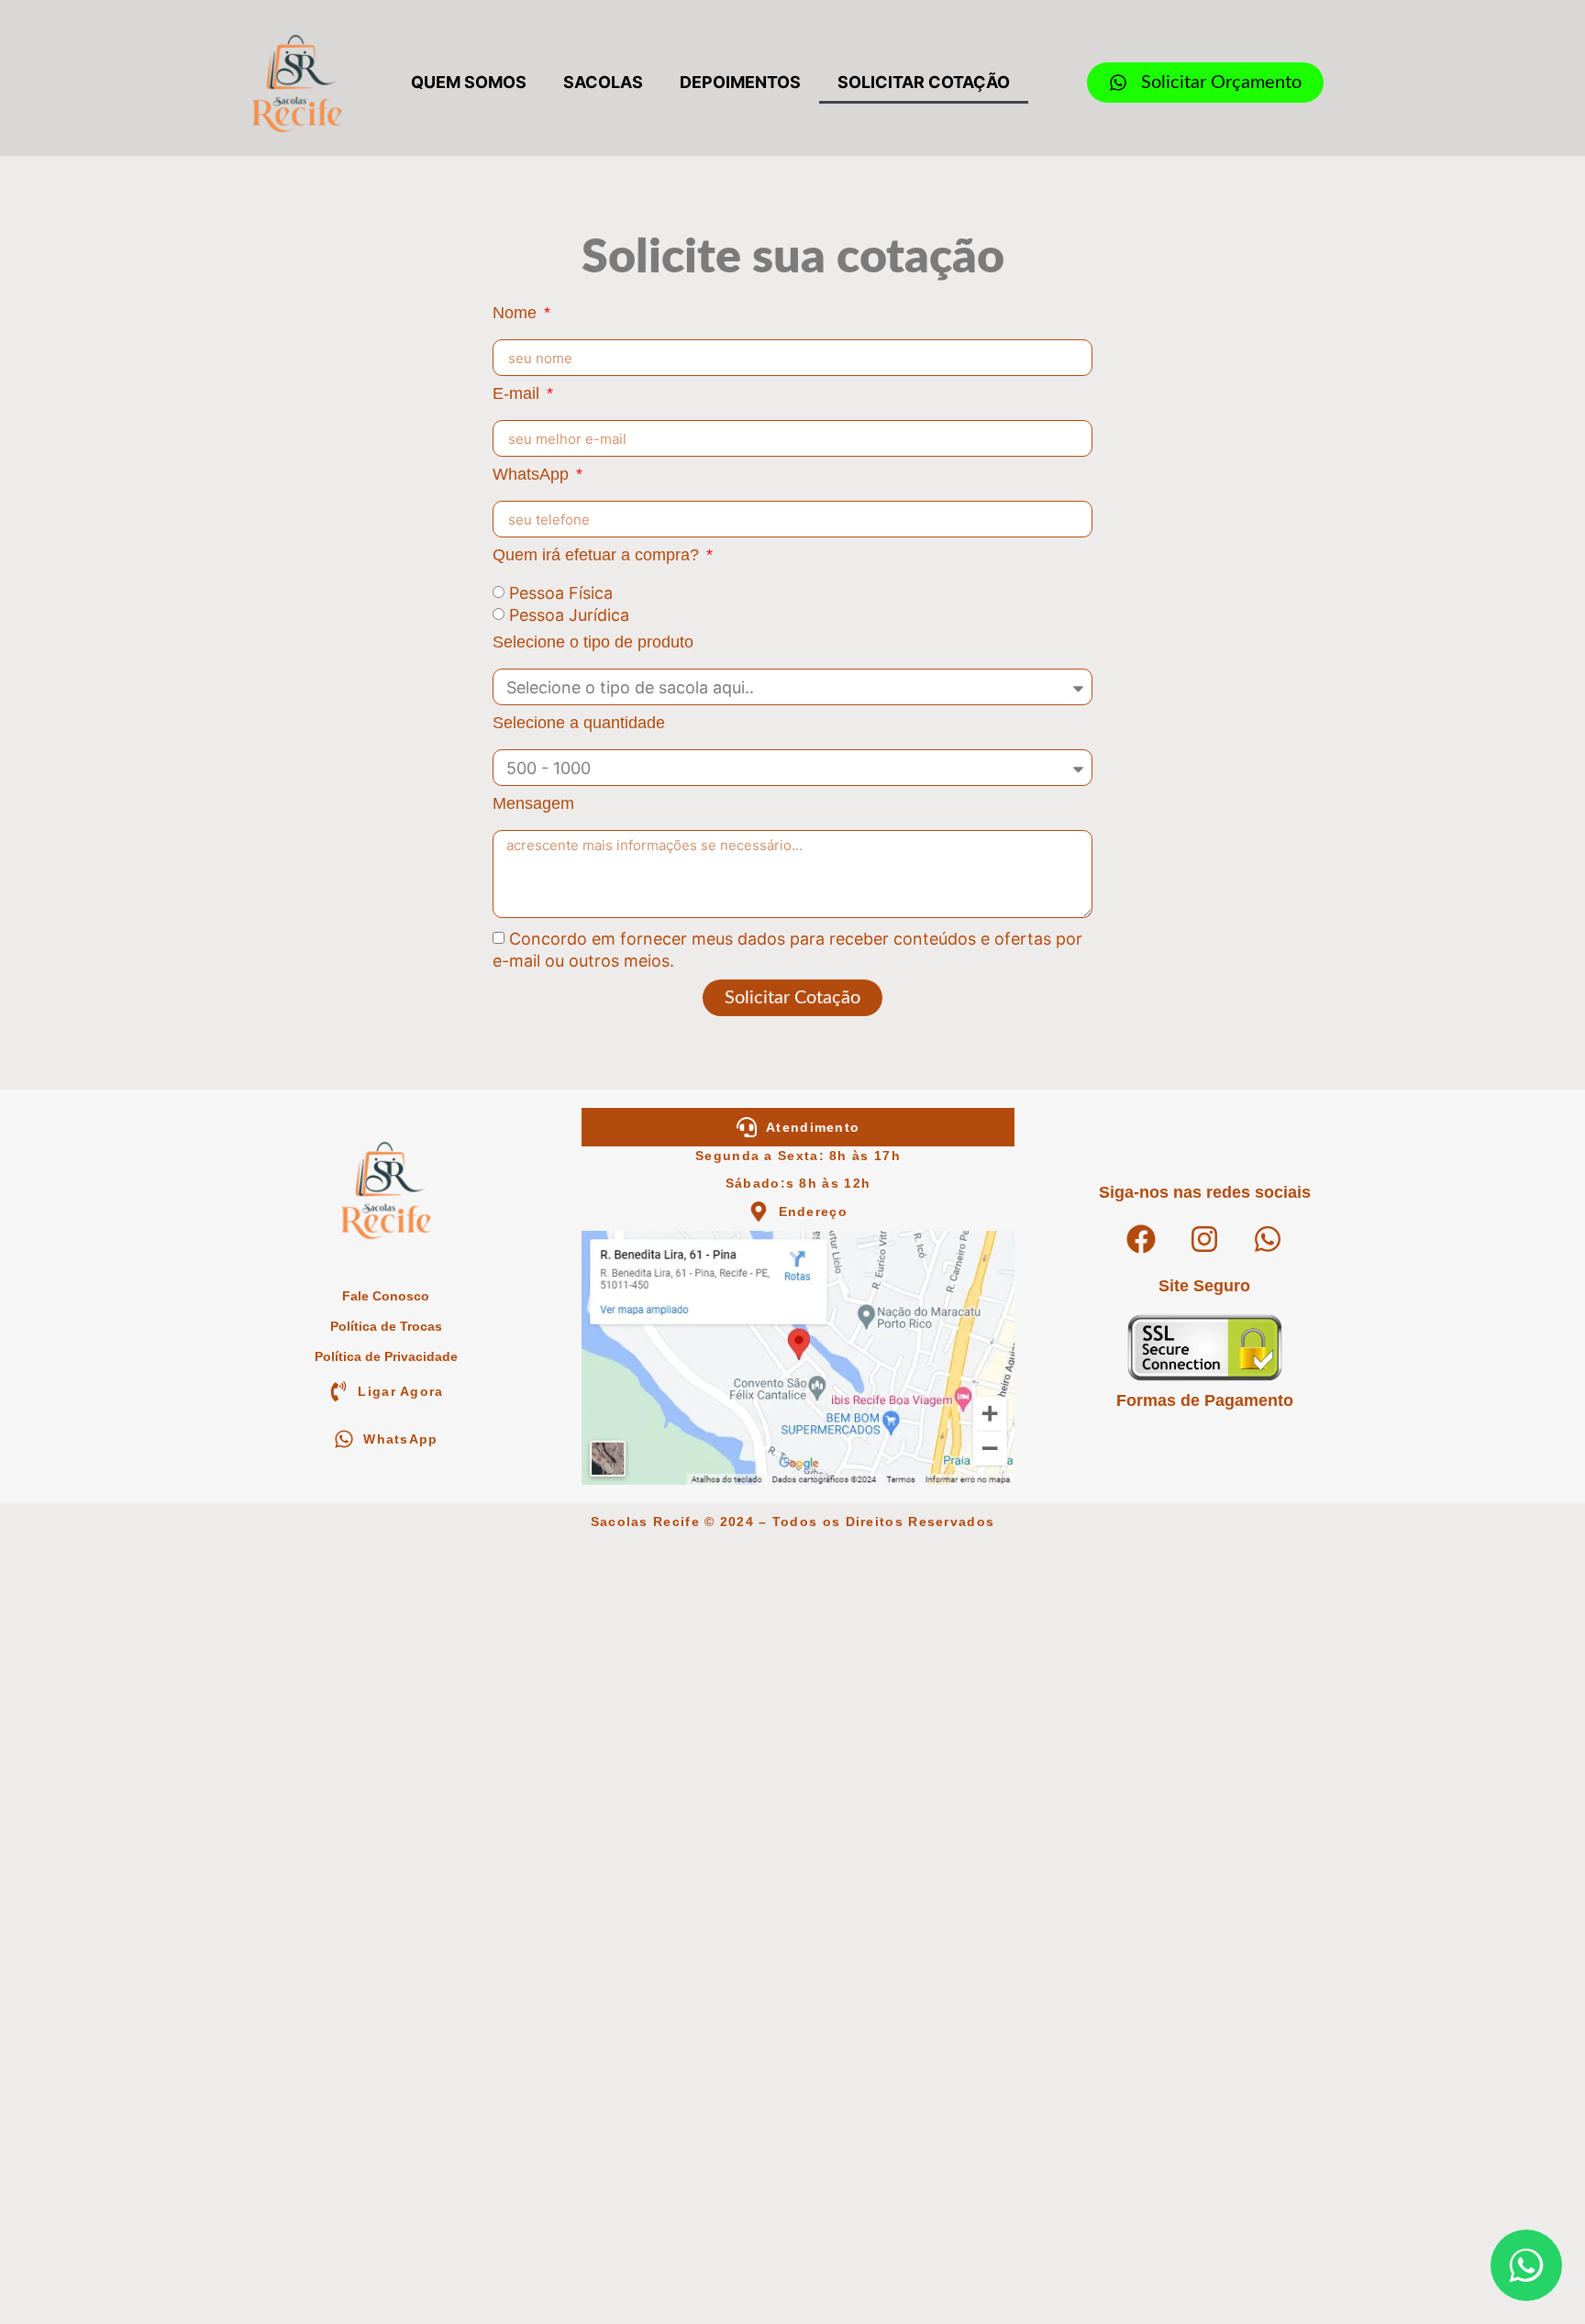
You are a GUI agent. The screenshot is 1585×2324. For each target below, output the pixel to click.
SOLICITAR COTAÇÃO (924, 82)
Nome (517, 313)
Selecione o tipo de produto (593, 642)
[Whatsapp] (1268, 1239)
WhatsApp (533, 475)
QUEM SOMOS (469, 82)
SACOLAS (603, 82)
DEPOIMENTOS (740, 82)
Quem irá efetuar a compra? (598, 555)
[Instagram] (1204, 1239)
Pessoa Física (561, 594)
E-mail (518, 394)
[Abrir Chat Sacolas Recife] (1526, 2265)
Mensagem (533, 804)
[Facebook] (1141, 1239)
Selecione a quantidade (579, 723)
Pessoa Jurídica (569, 615)
